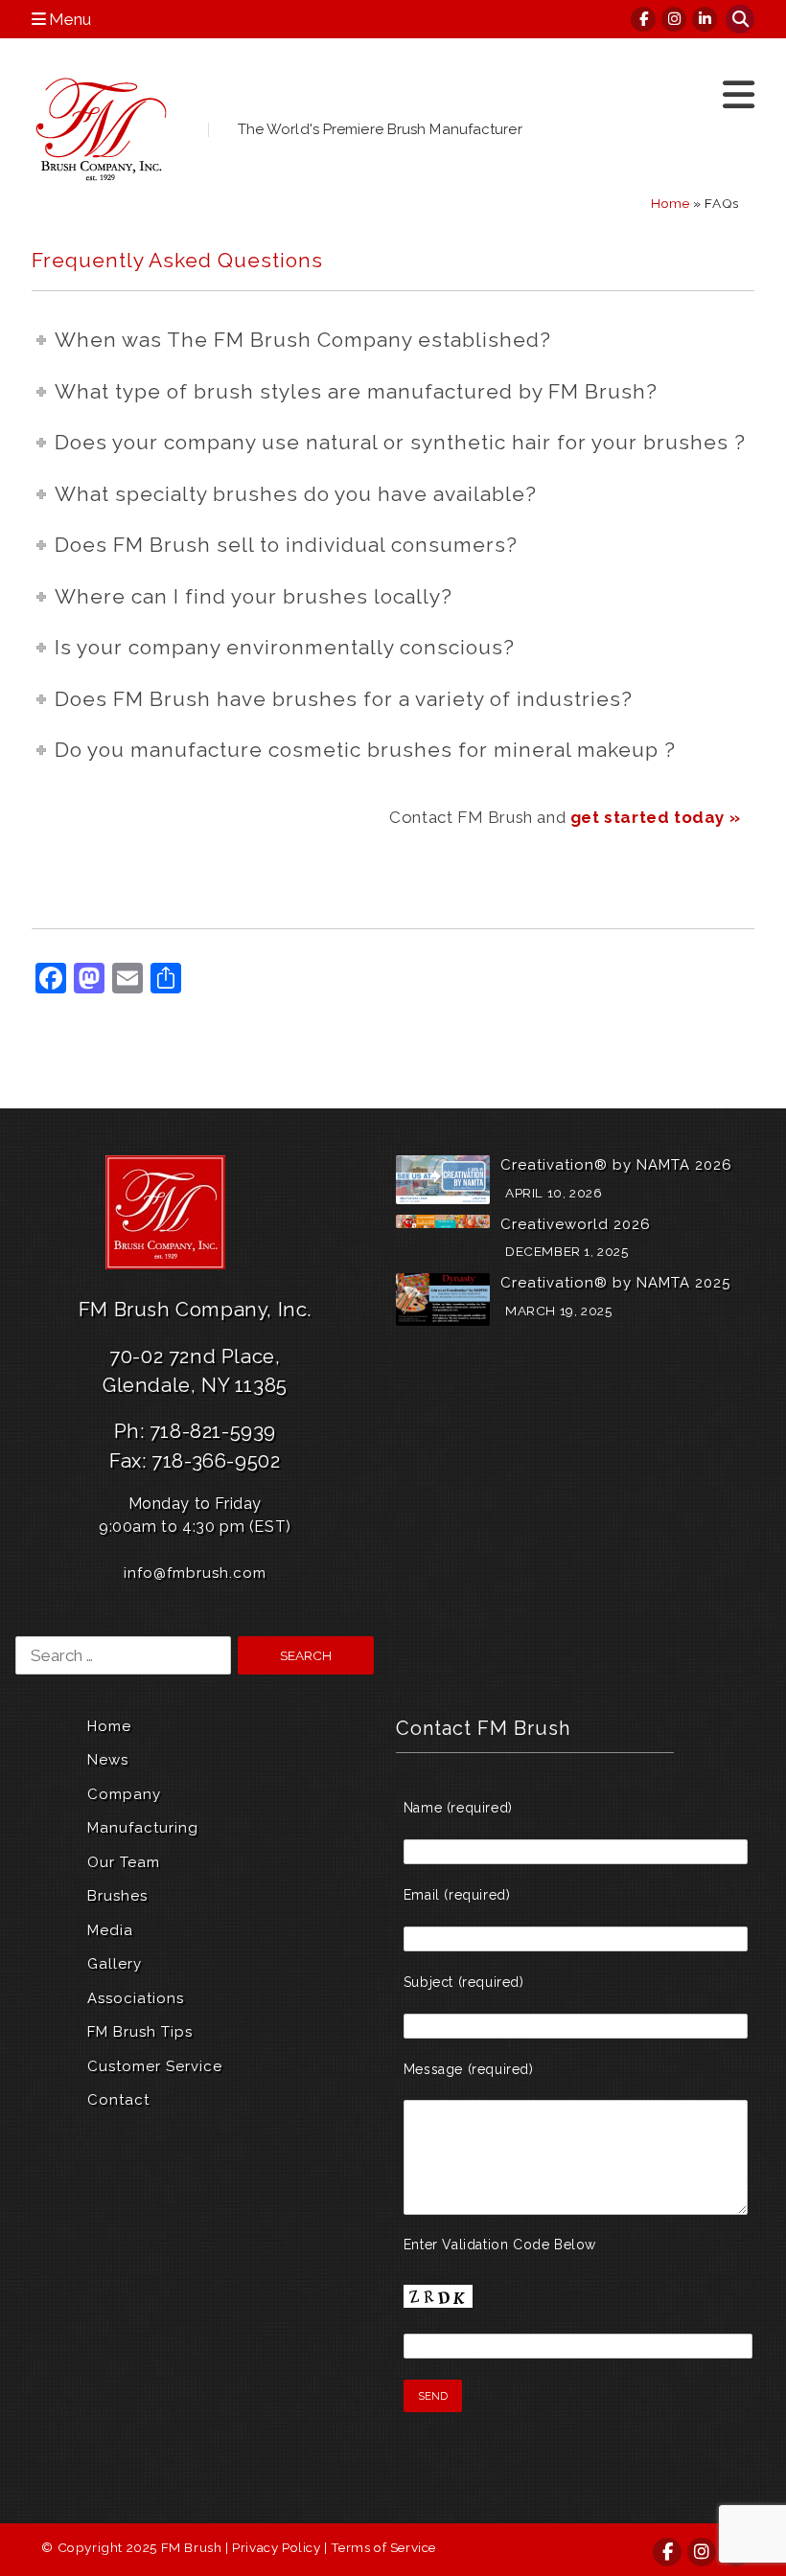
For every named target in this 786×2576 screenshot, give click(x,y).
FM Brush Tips (140, 2032)
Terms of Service (383, 2547)
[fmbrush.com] (104, 129)
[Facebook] (644, 19)
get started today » (655, 817)
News (108, 1760)
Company (124, 1794)
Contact (118, 2100)
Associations (136, 1998)
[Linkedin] (705, 19)
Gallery (115, 1964)
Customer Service (155, 2066)
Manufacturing (143, 1828)
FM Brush (192, 2547)
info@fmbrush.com (195, 1573)
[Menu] (739, 95)
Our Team (124, 1862)
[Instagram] (675, 19)
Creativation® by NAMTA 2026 (616, 1165)
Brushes (117, 1896)
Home (670, 203)
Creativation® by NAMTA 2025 (615, 1283)
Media (110, 1930)
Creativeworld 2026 (576, 1224)
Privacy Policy (276, 2547)
